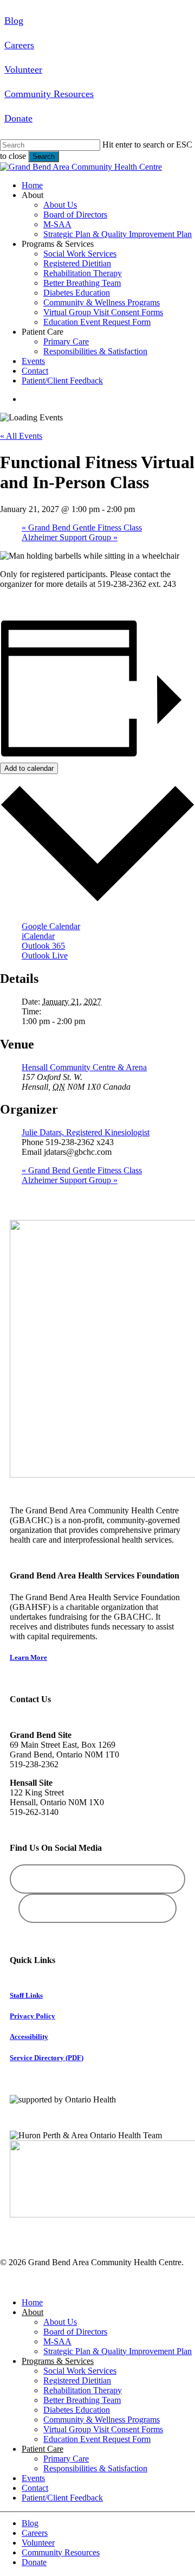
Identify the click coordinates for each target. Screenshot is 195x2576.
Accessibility (29, 2037)
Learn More (28, 1657)
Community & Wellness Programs (102, 2420)
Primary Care (66, 2459)
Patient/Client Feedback (62, 2498)
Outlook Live (45, 955)
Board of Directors (75, 2332)
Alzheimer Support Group (70, 537)
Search (44, 156)
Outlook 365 (43, 946)
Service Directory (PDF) (47, 2058)
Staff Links (26, 1995)
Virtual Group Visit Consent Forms (103, 2429)
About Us (60, 2322)
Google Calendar (51, 926)
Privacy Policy (32, 2016)
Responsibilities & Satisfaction (95, 2468)
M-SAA (57, 2341)
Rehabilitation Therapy (83, 2390)
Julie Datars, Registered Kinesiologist (86, 1132)
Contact (35, 2488)
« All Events (21, 436)
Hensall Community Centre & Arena (84, 1067)
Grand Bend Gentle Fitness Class (82, 528)
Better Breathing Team (82, 2400)
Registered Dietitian (77, 2380)
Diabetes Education (77, 2410)
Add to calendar (29, 768)
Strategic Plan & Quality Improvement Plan (118, 2351)
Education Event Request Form (97, 2439)
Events (33, 2478)
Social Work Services (80, 2371)
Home (32, 2302)
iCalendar (38, 936)
